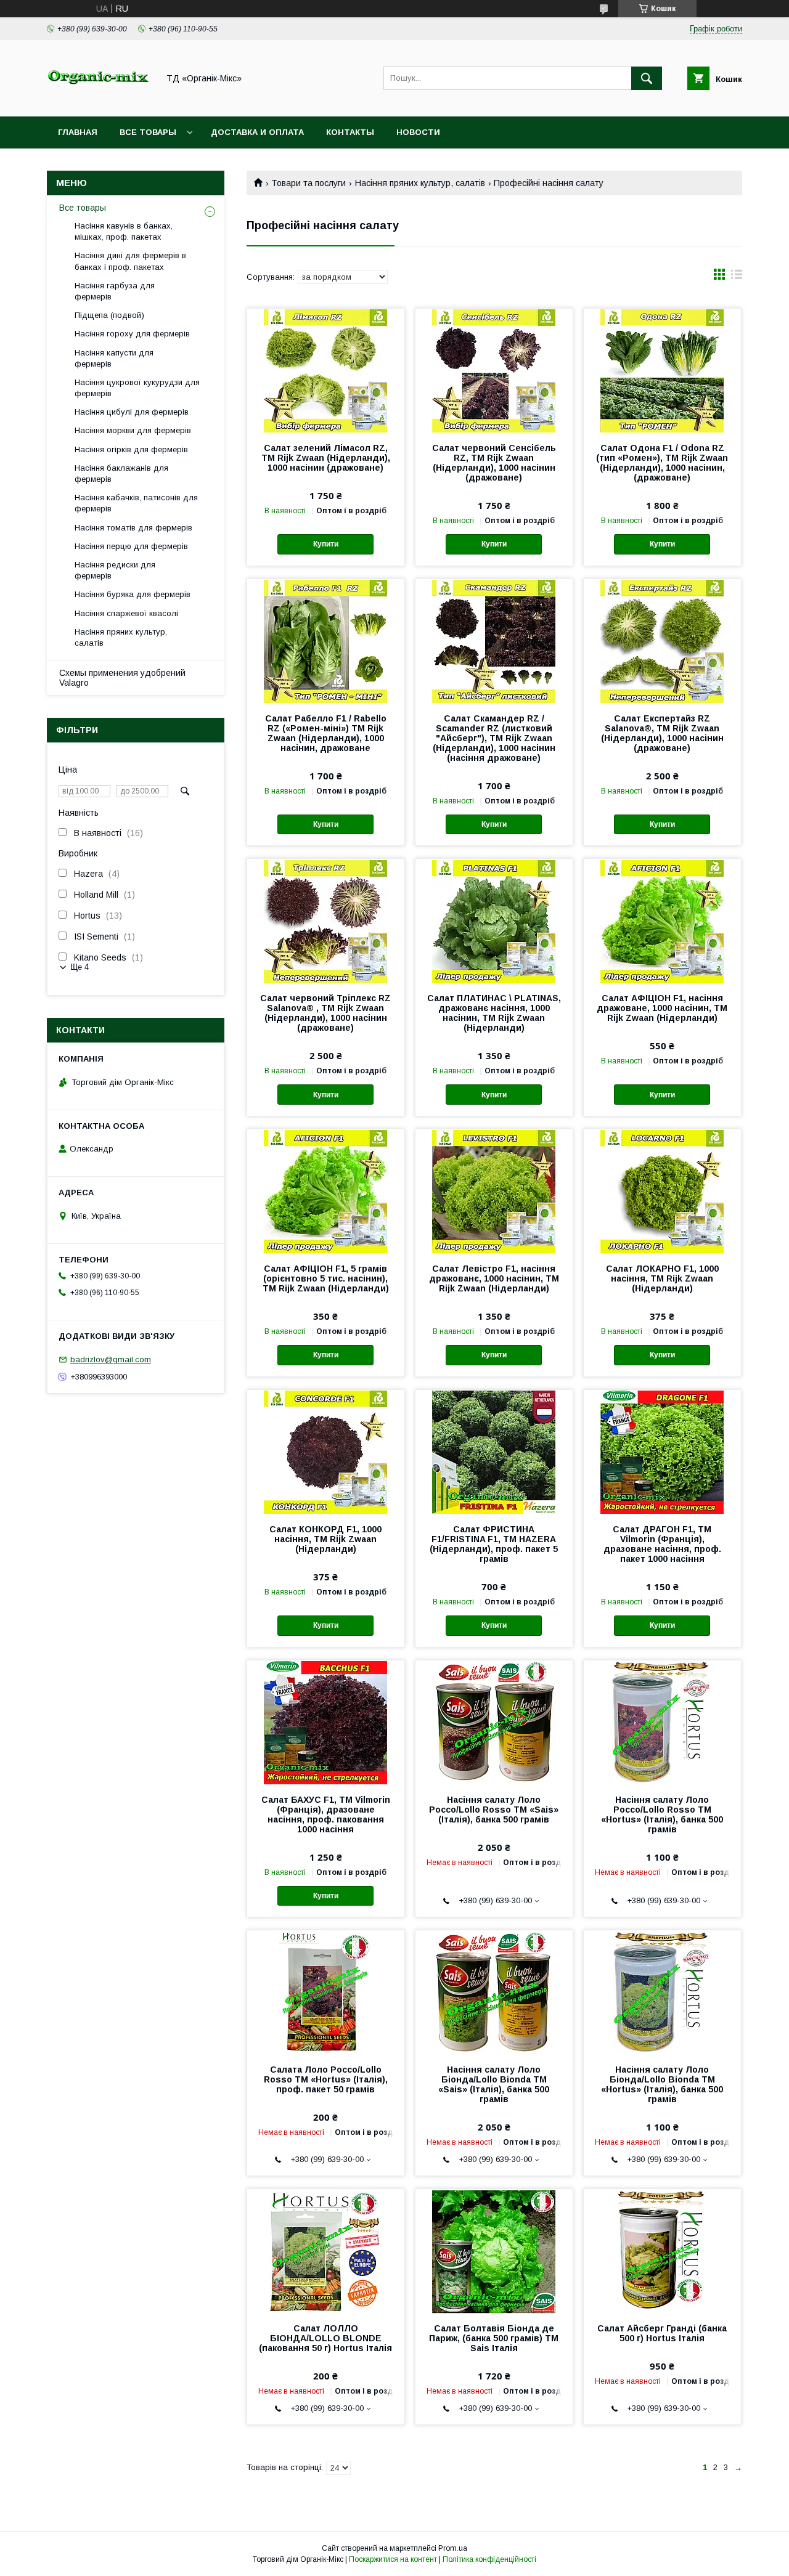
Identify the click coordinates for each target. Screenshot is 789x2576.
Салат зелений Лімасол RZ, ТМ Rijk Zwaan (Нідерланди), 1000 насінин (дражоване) (326, 458)
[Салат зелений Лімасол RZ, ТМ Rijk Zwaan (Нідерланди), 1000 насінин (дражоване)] (326, 370)
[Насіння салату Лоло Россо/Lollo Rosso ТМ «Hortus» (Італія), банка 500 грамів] (662, 1722)
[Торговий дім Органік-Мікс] (99, 100)
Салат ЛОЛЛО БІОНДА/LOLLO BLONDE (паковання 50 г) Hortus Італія (325, 2338)
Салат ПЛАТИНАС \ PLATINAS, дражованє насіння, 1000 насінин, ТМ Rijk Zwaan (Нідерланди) (494, 1013)
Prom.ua (453, 2548)
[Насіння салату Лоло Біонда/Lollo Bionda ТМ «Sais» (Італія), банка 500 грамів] (494, 1992)
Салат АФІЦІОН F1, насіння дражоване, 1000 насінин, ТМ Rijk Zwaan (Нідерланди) (662, 1008)
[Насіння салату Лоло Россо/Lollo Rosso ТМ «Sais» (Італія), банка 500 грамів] (494, 1722)
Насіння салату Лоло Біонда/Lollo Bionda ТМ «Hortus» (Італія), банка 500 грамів (662, 2084)
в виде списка (737, 277)
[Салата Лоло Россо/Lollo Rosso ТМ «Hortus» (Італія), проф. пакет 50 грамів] (326, 1992)
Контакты (350, 132)
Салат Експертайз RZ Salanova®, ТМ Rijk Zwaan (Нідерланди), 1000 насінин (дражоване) (662, 733)
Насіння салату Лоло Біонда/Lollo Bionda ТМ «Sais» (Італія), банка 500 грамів (494, 2084)
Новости (418, 132)
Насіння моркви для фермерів (133, 430)
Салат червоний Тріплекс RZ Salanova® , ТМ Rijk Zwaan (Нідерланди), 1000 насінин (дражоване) (325, 1013)
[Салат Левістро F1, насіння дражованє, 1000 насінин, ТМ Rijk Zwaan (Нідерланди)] (494, 1191)
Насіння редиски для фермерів (115, 570)
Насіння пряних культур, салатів (420, 183)
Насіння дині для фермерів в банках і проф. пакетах (130, 261)
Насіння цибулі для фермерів (132, 412)
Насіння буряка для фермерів (133, 594)
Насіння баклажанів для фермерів (121, 473)
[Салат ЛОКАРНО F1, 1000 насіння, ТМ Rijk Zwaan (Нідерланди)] (662, 1191)
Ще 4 (80, 967)
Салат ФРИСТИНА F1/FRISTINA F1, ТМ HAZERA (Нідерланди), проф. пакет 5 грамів (494, 1544)
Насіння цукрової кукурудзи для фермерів (137, 388)
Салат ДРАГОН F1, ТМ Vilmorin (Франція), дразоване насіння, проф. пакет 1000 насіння (662, 1544)
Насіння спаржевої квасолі (126, 613)
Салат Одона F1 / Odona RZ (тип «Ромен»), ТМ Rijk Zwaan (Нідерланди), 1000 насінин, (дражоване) (662, 463)
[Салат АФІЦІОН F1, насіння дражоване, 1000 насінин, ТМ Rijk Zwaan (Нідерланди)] (662, 920)
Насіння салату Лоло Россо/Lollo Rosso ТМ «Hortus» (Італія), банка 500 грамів (662, 1814)
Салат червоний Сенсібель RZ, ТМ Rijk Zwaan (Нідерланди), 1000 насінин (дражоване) (494, 463)
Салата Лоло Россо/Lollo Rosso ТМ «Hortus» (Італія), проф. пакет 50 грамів (326, 2079)
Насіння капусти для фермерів (114, 358)
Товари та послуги (309, 183)
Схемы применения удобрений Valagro (122, 678)
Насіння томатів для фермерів (133, 528)
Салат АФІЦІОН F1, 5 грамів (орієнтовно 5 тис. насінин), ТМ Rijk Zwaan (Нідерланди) (326, 1278)
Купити (326, 544)
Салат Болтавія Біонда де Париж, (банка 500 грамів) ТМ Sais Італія (494, 2338)
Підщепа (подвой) (109, 315)
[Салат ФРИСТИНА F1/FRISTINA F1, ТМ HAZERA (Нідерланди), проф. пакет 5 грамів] (494, 1452)
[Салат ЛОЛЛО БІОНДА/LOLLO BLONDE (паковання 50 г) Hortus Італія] (326, 2251)
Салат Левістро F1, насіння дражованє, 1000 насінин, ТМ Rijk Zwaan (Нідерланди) (494, 1278)
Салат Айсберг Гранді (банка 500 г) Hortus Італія (662, 2333)
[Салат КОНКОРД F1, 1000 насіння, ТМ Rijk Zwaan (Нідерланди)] (326, 1452)
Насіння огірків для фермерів (131, 449)
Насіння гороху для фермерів (132, 334)
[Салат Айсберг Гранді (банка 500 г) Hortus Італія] (662, 2251)
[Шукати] (647, 78)
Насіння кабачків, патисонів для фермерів (136, 503)
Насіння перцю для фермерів (131, 546)
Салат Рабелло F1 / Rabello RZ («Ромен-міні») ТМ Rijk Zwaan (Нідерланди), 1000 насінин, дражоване (326, 733)
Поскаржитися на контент (393, 2559)
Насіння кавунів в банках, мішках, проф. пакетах (124, 231)
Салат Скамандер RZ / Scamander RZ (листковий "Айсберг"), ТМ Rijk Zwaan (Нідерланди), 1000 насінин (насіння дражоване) (494, 738)
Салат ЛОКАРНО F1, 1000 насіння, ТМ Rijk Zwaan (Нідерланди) (662, 1278)
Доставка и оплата (257, 132)
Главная (78, 132)
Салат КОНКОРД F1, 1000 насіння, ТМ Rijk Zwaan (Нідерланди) (325, 1539)
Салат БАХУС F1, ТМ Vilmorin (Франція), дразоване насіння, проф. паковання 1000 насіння (326, 1814)
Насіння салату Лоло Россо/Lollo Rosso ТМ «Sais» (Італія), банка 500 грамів (494, 1810)
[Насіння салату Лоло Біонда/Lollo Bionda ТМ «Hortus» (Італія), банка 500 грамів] (662, 1992)
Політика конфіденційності (489, 2559)
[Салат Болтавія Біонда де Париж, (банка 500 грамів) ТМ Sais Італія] (494, 2251)
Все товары (148, 132)
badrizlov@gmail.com (111, 1359)
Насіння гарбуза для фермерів (115, 291)
